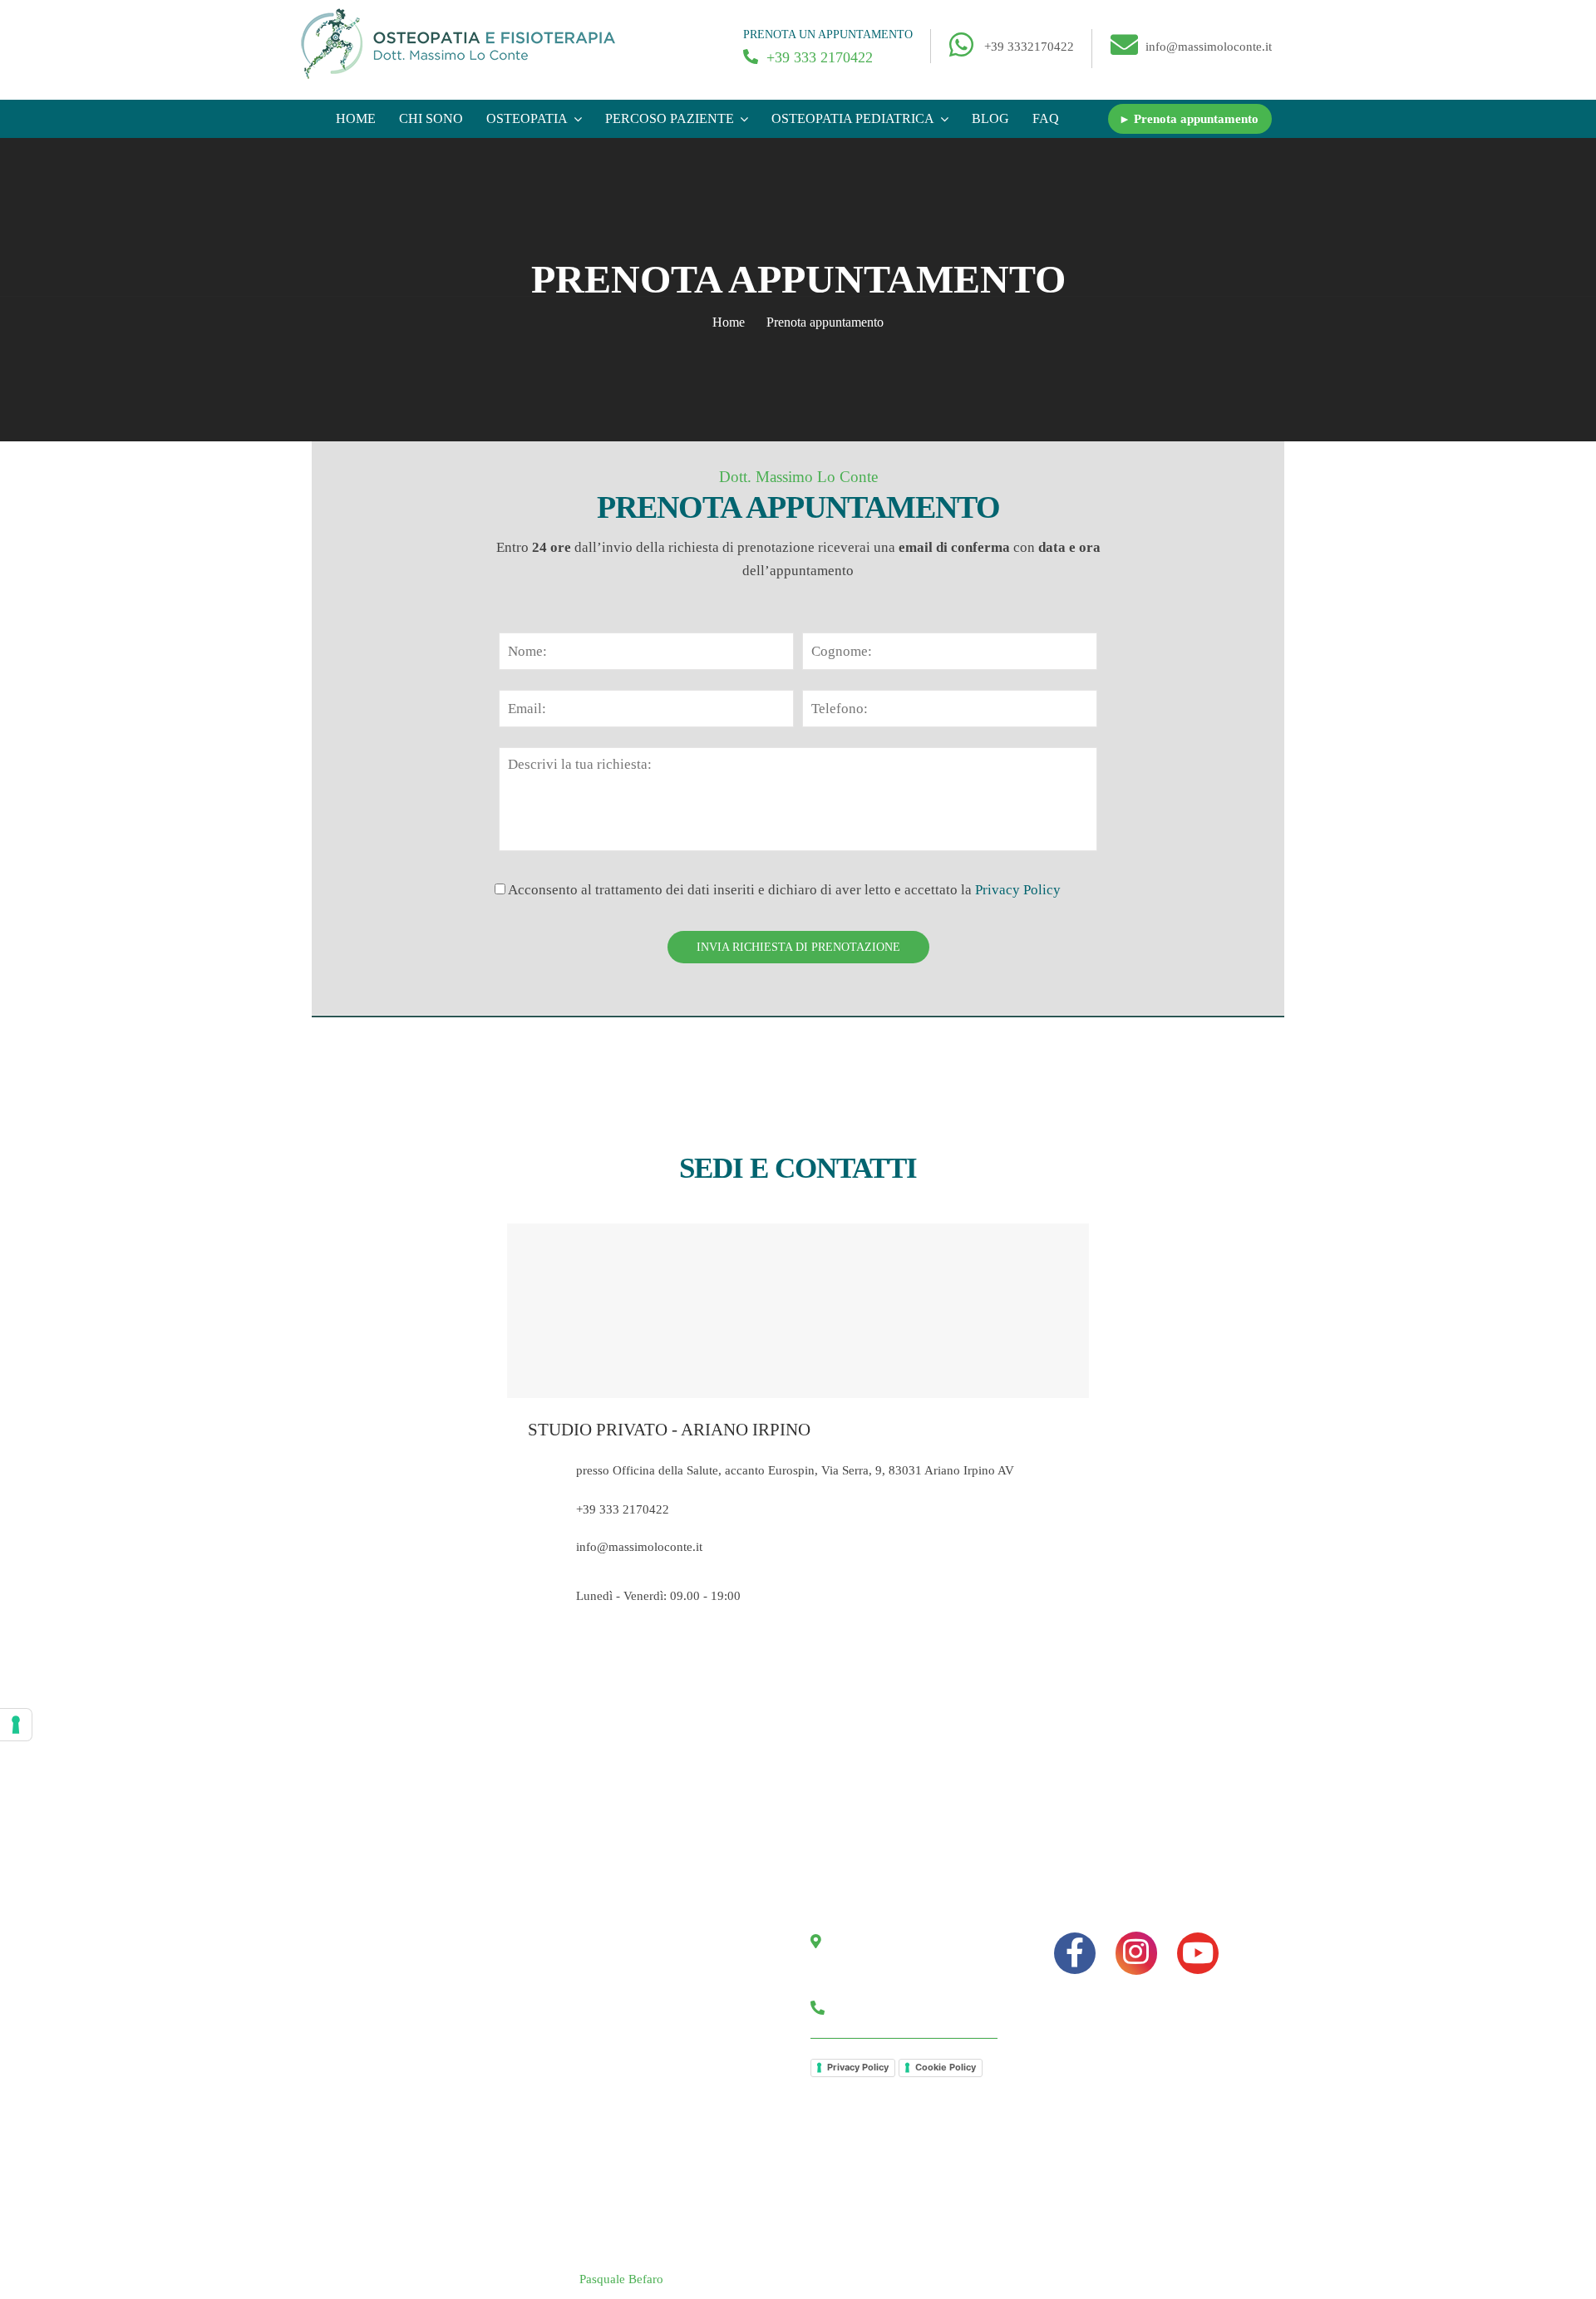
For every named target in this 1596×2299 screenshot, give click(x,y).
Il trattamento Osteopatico (406, 2100)
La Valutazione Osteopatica (410, 2069)
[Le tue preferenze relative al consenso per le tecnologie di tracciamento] (16, 1725)
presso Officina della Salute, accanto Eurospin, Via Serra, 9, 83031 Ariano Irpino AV (795, 1470)
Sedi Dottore (615, 2069)
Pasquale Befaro (621, 2279)
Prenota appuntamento (641, 2037)
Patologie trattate (382, 2037)
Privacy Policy (1018, 890)
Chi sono (431, 118)
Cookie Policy (946, 2067)
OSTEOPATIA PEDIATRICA (853, 118)
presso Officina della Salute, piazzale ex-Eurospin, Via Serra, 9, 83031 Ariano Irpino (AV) (912, 1964)
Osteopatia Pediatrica (394, 1942)
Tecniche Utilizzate (389, 2006)
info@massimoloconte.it (1209, 47)
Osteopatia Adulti (384, 1974)
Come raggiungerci (633, 2006)
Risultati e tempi (381, 2132)
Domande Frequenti (391, 2164)
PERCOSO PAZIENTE (670, 118)
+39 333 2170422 (818, 57)
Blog (990, 118)
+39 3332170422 (1029, 47)
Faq (1046, 118)
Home (356, 118)
